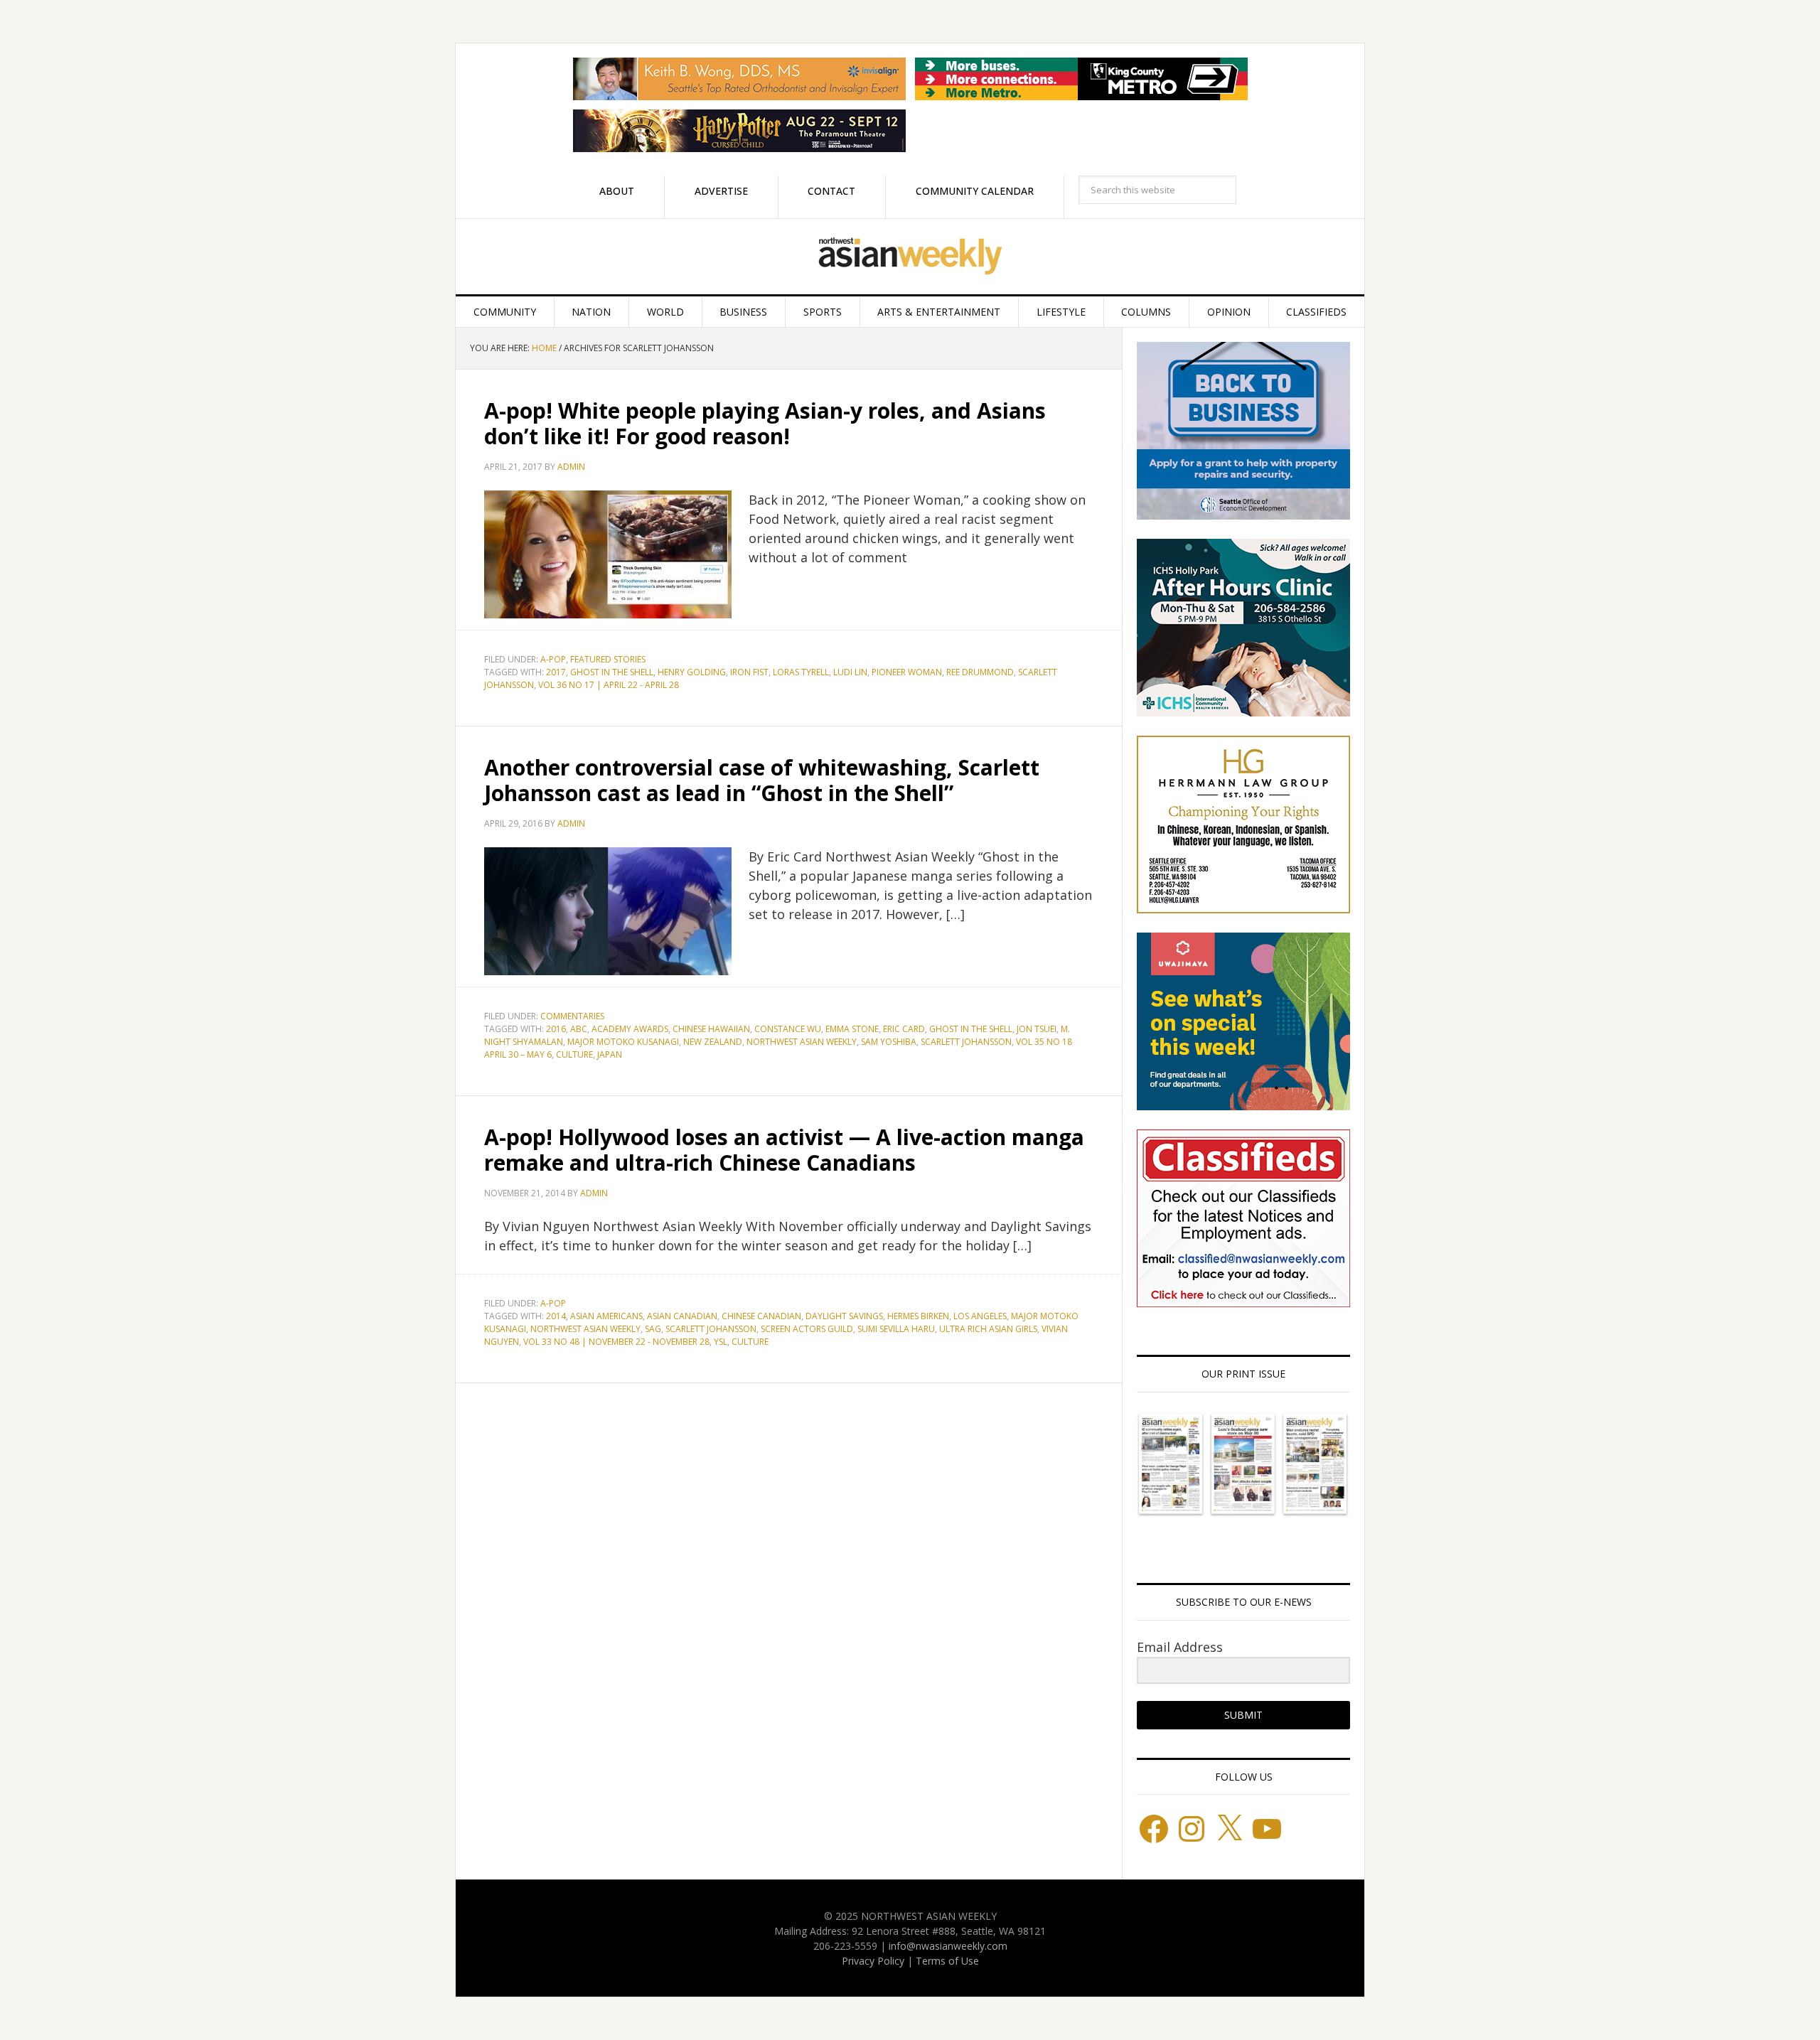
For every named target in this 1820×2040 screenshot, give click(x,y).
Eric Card (904, 1029)
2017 (556, 672)
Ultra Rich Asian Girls (988, 1329)
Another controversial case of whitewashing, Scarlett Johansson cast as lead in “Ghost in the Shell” (762, 780)
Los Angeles (980, 1316)
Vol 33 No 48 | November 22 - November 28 (616, 1342)
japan (610, 1054)
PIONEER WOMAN (907, 672)
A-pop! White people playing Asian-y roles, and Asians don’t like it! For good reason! (765, 423)
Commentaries (572, 1016)
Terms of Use (947, 1961)
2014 (556, 1316)
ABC (579, 1029)
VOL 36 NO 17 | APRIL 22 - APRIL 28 (609, 685)
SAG (653, 1329)
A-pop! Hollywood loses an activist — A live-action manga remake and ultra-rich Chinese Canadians (784, 1150)
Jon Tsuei (1037, 1029)
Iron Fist (749, 672)
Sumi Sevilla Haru (896, 1329)
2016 (556, 1029)
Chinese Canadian (761, 1316)
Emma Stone (852, 1029)
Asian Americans (606, 1316)
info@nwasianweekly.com (948, 1946)
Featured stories (608, 659)
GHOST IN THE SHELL (612, 672)
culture (574, 1054)
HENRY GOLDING (692, 672)
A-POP (553, 659)
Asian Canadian (682, 1316)
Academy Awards (630, 1029)
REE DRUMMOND (980, 672)
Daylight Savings (844, 1316)
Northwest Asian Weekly (910, 257)
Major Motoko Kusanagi (623, 1042)
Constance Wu (788, 1029)
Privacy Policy (873, 1961)
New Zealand (713, 1042)
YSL (721, 1342)
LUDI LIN (850, 672)
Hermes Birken (918, 1316)
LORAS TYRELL (801, 672)
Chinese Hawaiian (711, 1029)
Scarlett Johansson (966, 1042)
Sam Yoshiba (889, 1042)
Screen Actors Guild (807, 1329)
